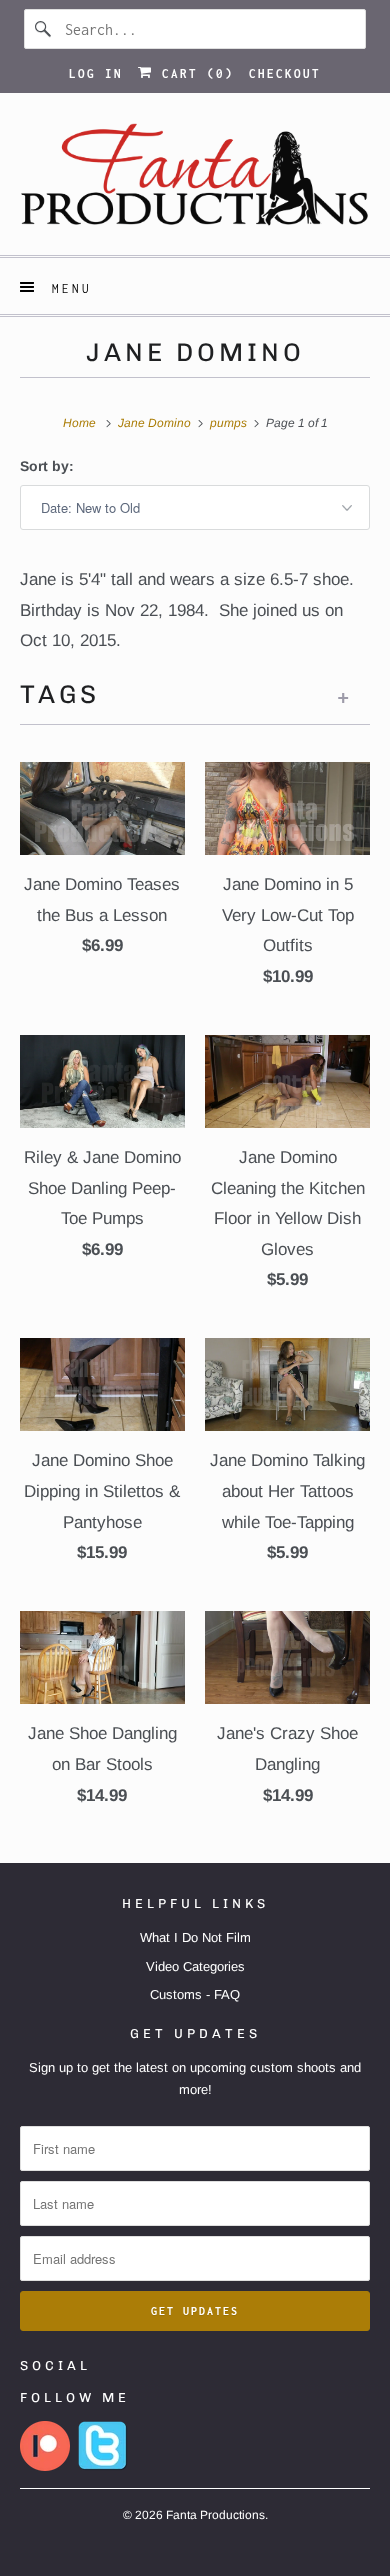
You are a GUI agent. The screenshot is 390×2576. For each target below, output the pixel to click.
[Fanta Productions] (195, 181)
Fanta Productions (215, 2515)
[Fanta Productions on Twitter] (103, 2466)
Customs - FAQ (195, 1994)
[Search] (44, 29)
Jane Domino (195, 352)
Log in (96, 73)
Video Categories (195, 1966)
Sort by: (47, 466)
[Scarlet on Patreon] (45, 2466)
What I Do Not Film (195, 1937)
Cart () (193, 73)
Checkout (285, 73)
